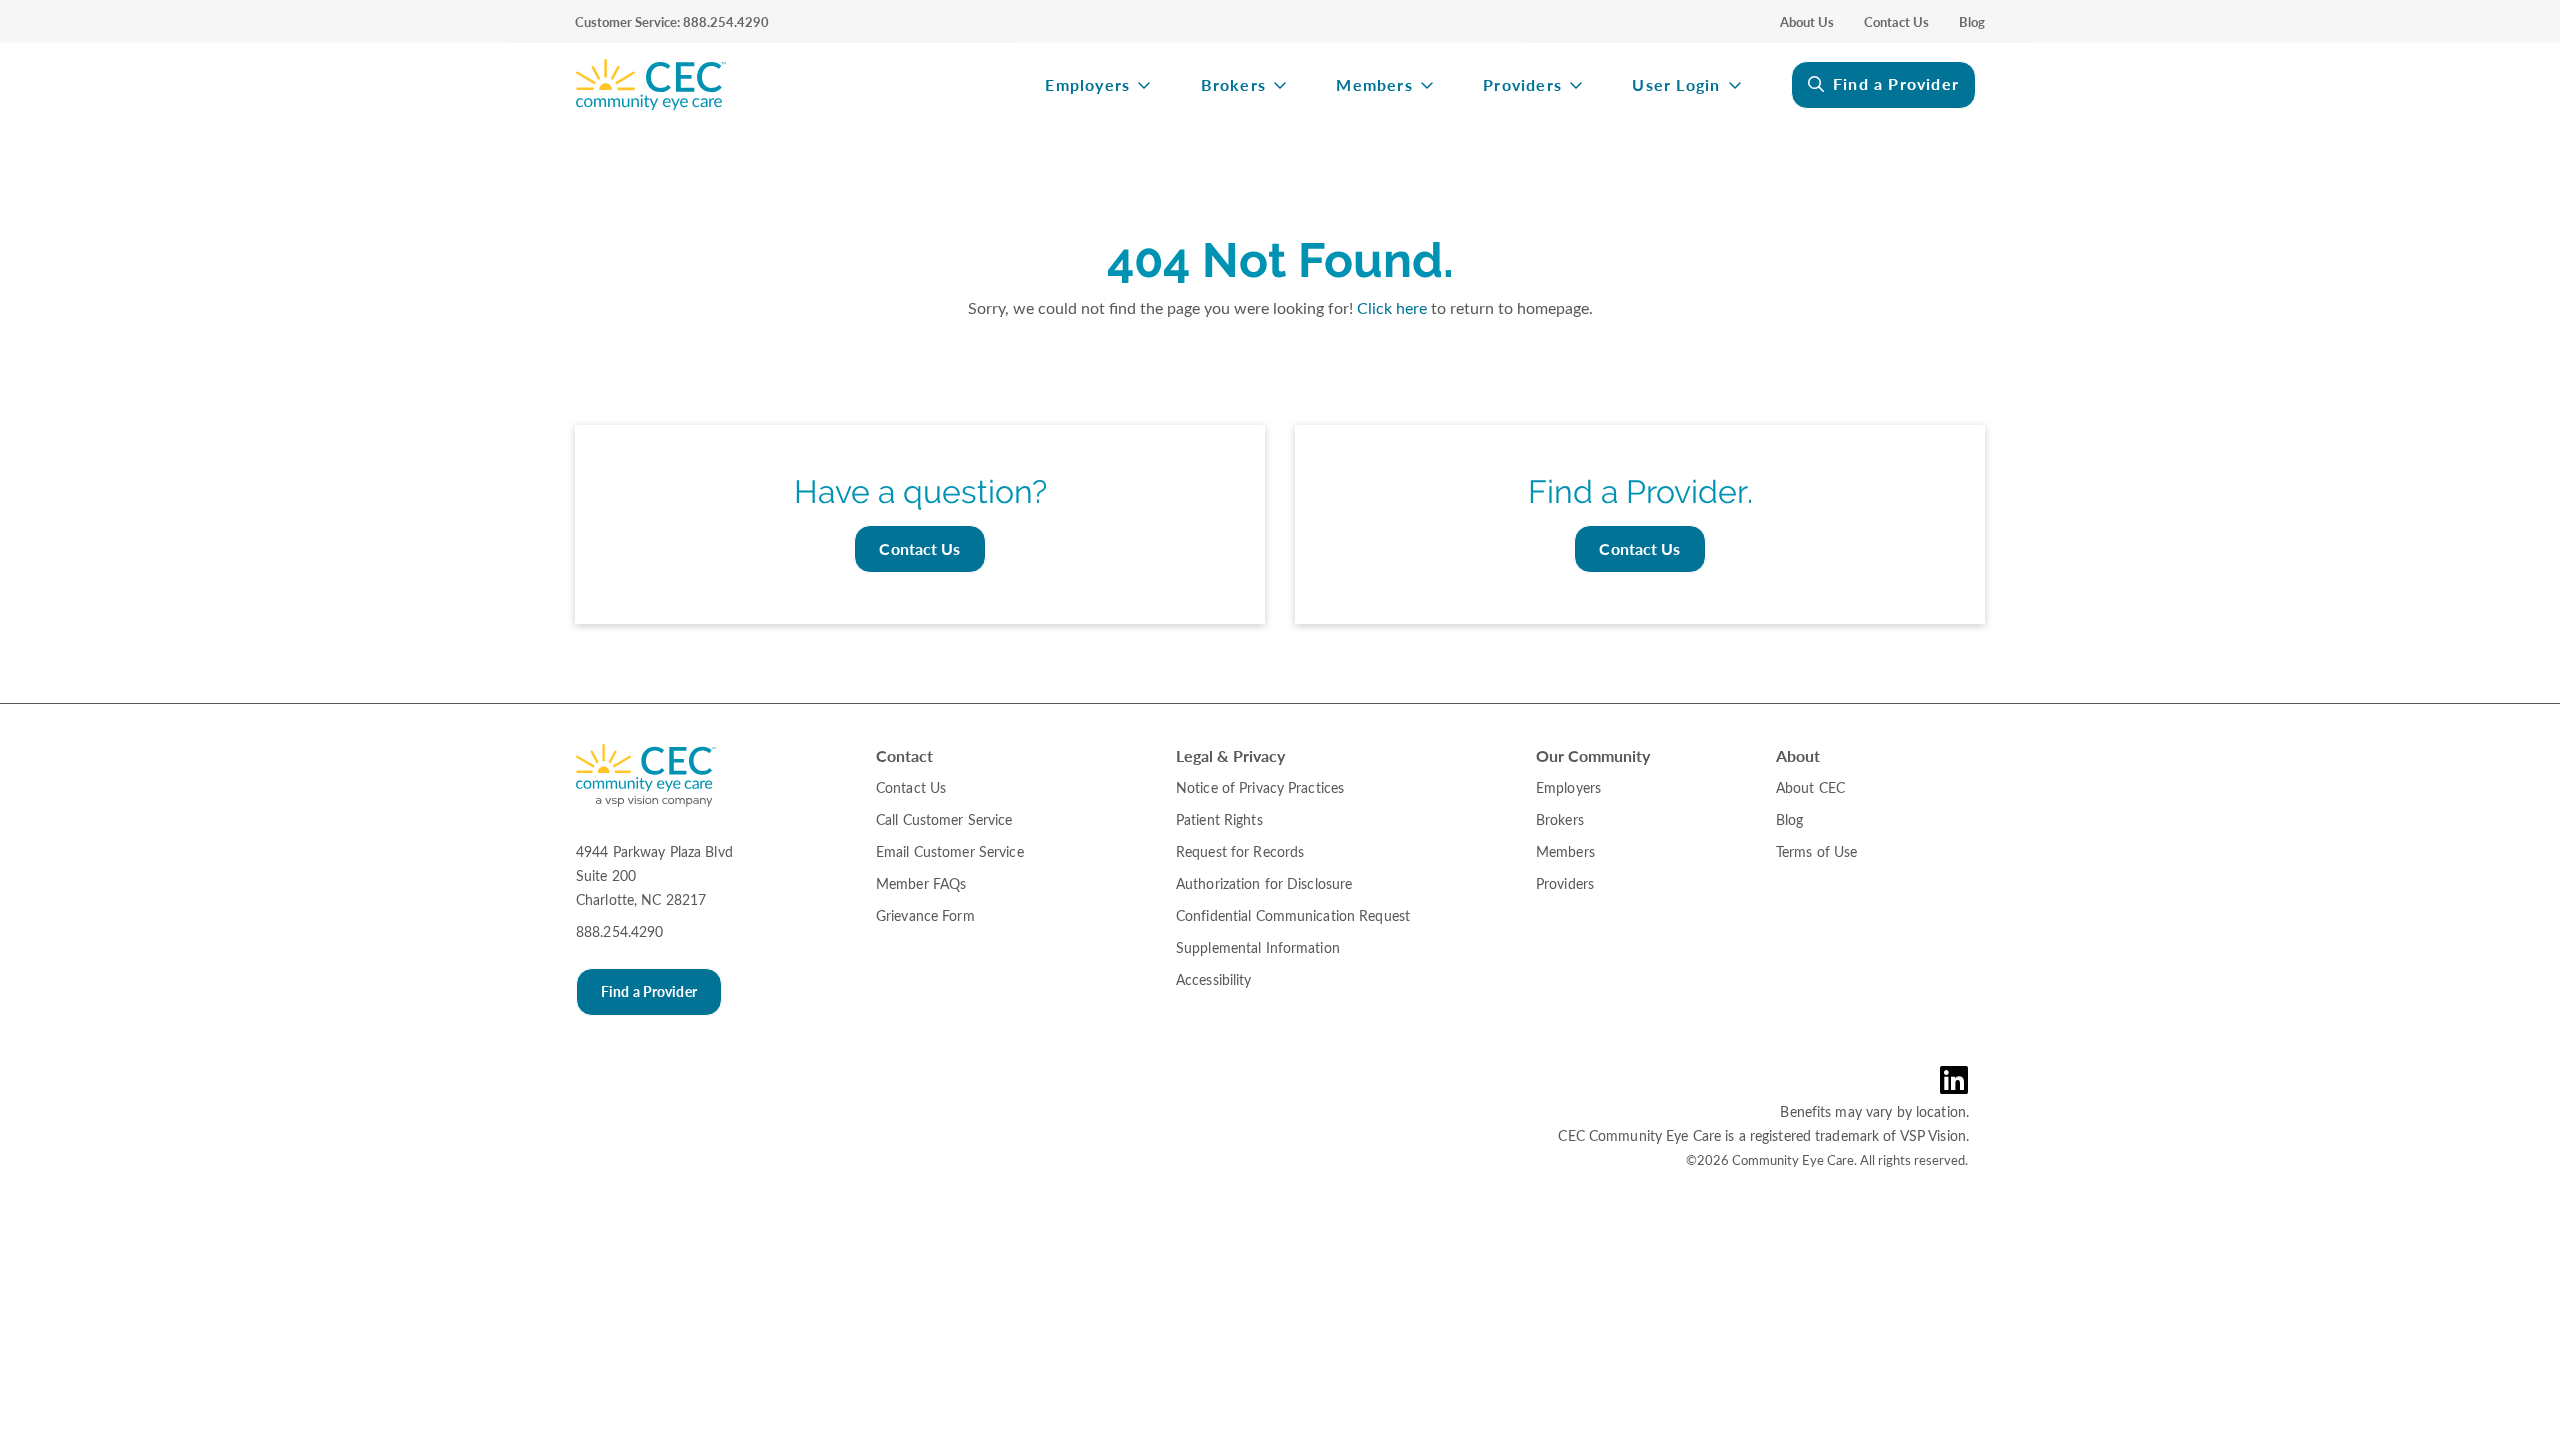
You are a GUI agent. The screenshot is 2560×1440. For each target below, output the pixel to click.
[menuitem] (790, 85)
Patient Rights (1219, 819)
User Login (1676, 85)
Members (1374, 85)
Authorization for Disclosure (1264, 883)
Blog (1972, 22)
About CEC (1810, 787)
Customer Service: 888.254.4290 (672, 22)
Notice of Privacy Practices (1260, 787)
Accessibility (1214, 979)
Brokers (1233, 85)
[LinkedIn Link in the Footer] (1958, 1080)
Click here (1392, 307)
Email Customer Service (950, 851)
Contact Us (1896, 22)
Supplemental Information (1258, 947)
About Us (1807, 22)
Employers (1087, 85)
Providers (1522, 85)
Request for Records (1240, 851)
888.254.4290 (619, 931)
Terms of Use (1816, 851)
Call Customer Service (944, 819)
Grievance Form (925, 915)
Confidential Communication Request (1293, 915)
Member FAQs (921, 883)
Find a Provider (1896, 83)
